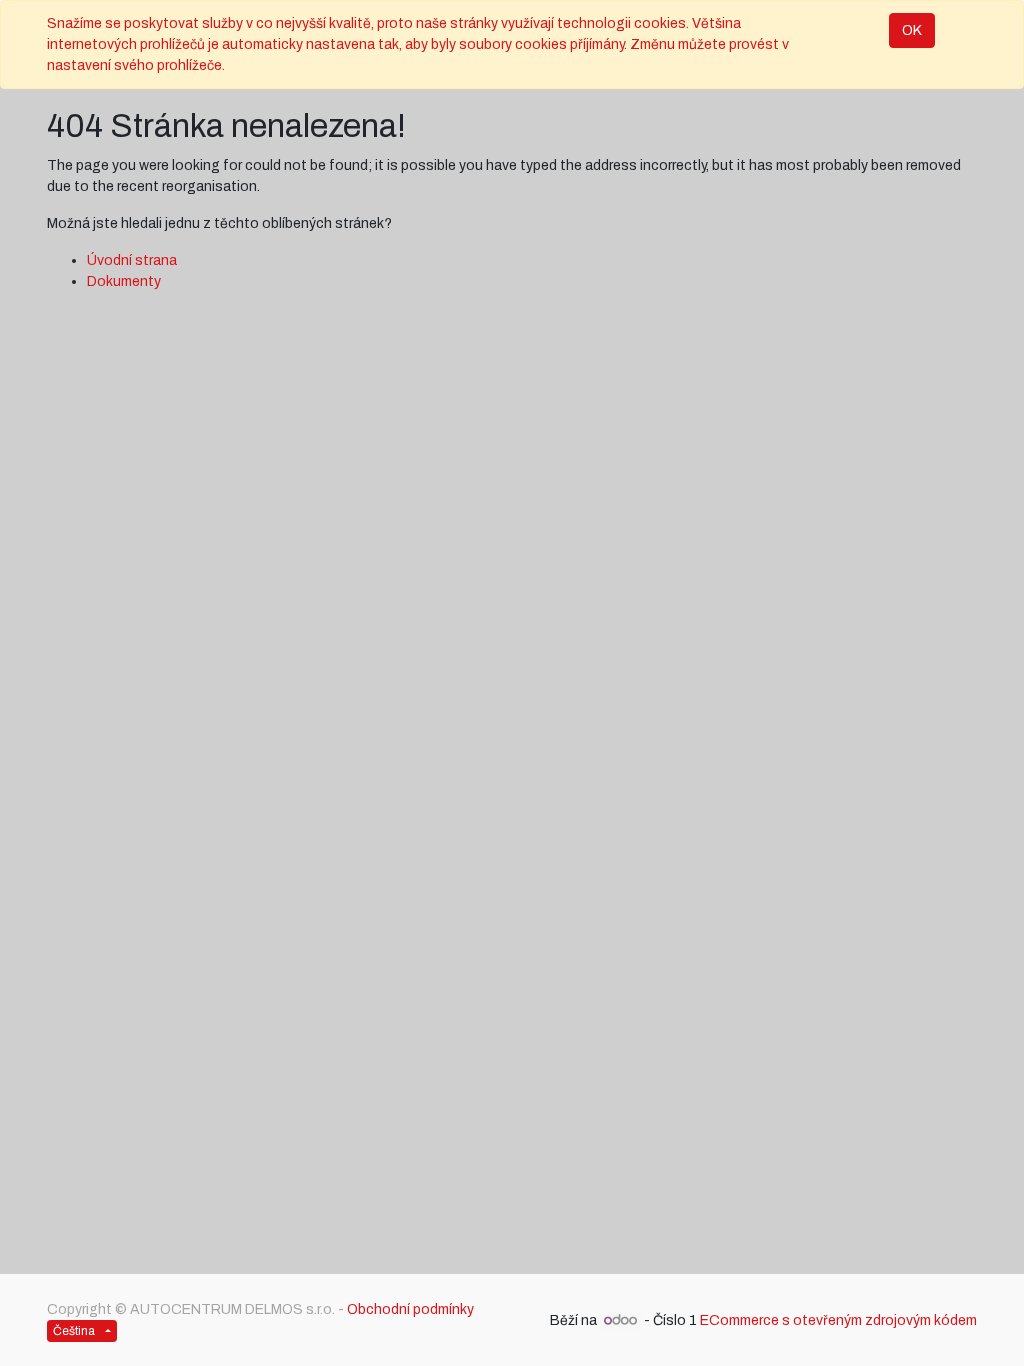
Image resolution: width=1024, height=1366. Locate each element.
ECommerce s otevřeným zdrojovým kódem (838, 1320)
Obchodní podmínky (410, 1309)
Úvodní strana (132, 260)
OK (912, 30)
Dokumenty (124, 281)
